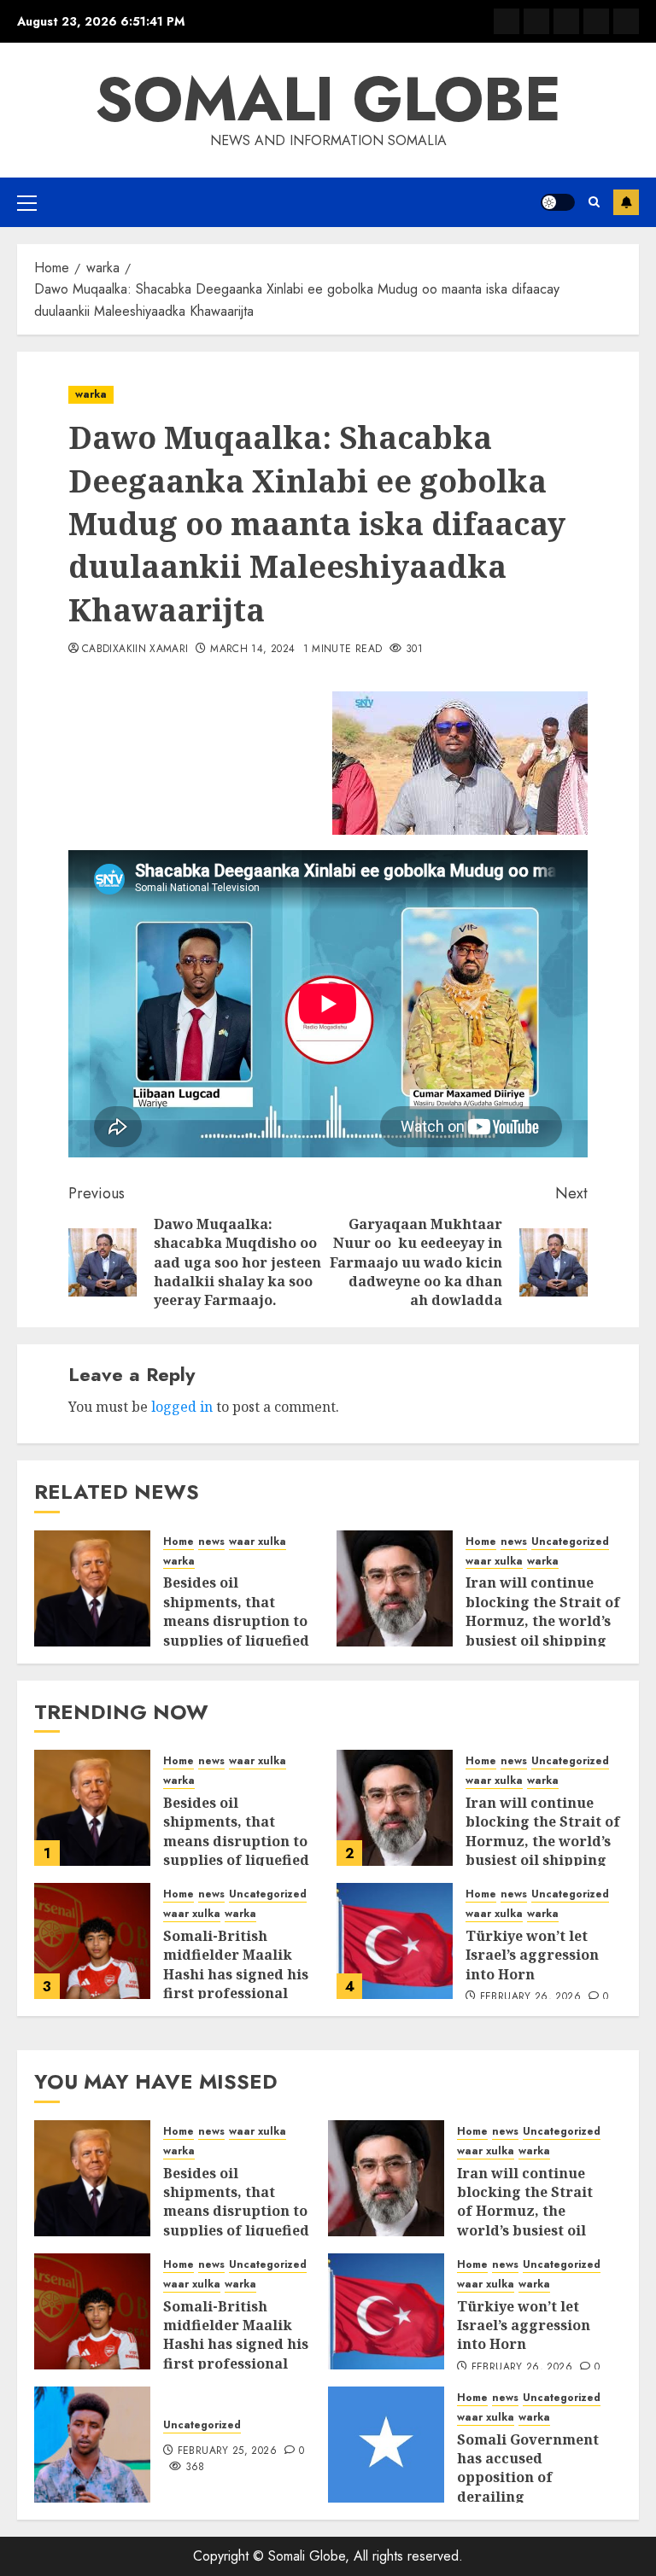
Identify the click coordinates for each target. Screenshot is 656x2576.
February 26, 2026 (530, 1997)
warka (91, 394)
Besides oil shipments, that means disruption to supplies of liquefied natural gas (236, 1621)
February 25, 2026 (227, 2451)
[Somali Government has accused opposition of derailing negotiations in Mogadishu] (386, 2445)
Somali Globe (328, 99)
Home (179, 1542)
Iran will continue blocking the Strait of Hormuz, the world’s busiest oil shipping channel (543, 1621)
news (211, 1542)
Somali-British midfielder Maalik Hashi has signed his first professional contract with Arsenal (241, 1974)
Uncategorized (570, 1542)
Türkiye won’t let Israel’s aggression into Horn (532, 1955)
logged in (182, 1407)
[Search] (594, 202)
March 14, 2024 (252, 650)
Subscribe (626, 202)
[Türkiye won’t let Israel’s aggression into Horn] (395, 1941)
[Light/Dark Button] (558, 202)
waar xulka (258, 1542)
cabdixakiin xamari (135, 650)
